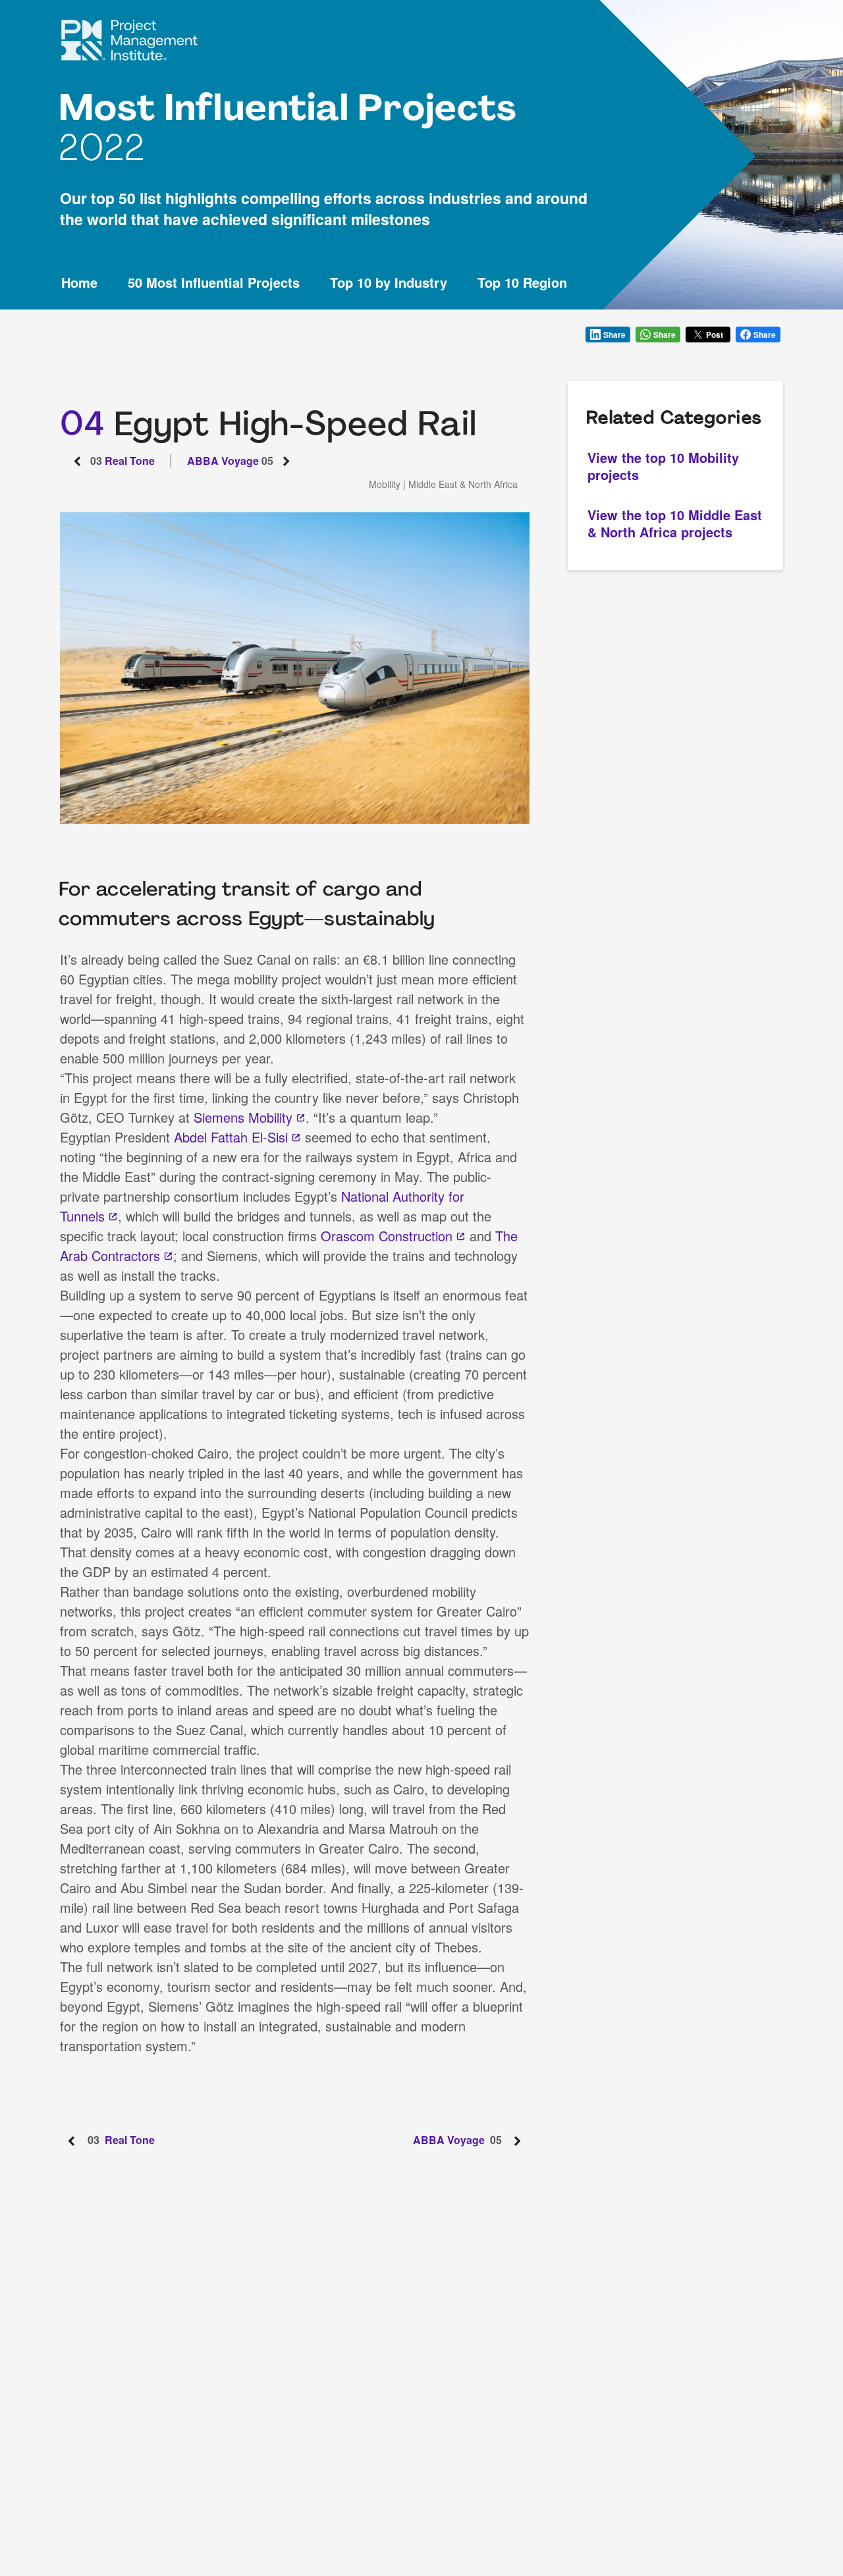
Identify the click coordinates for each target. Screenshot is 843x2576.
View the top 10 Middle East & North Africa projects (675, 523)
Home (79, 283)
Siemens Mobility (243, 1117)
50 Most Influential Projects (214, 283)
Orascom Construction (387, 1236)
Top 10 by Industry (389, 283)
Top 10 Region (522, 283)
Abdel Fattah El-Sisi (231, 1137)
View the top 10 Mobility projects (663, 466)
